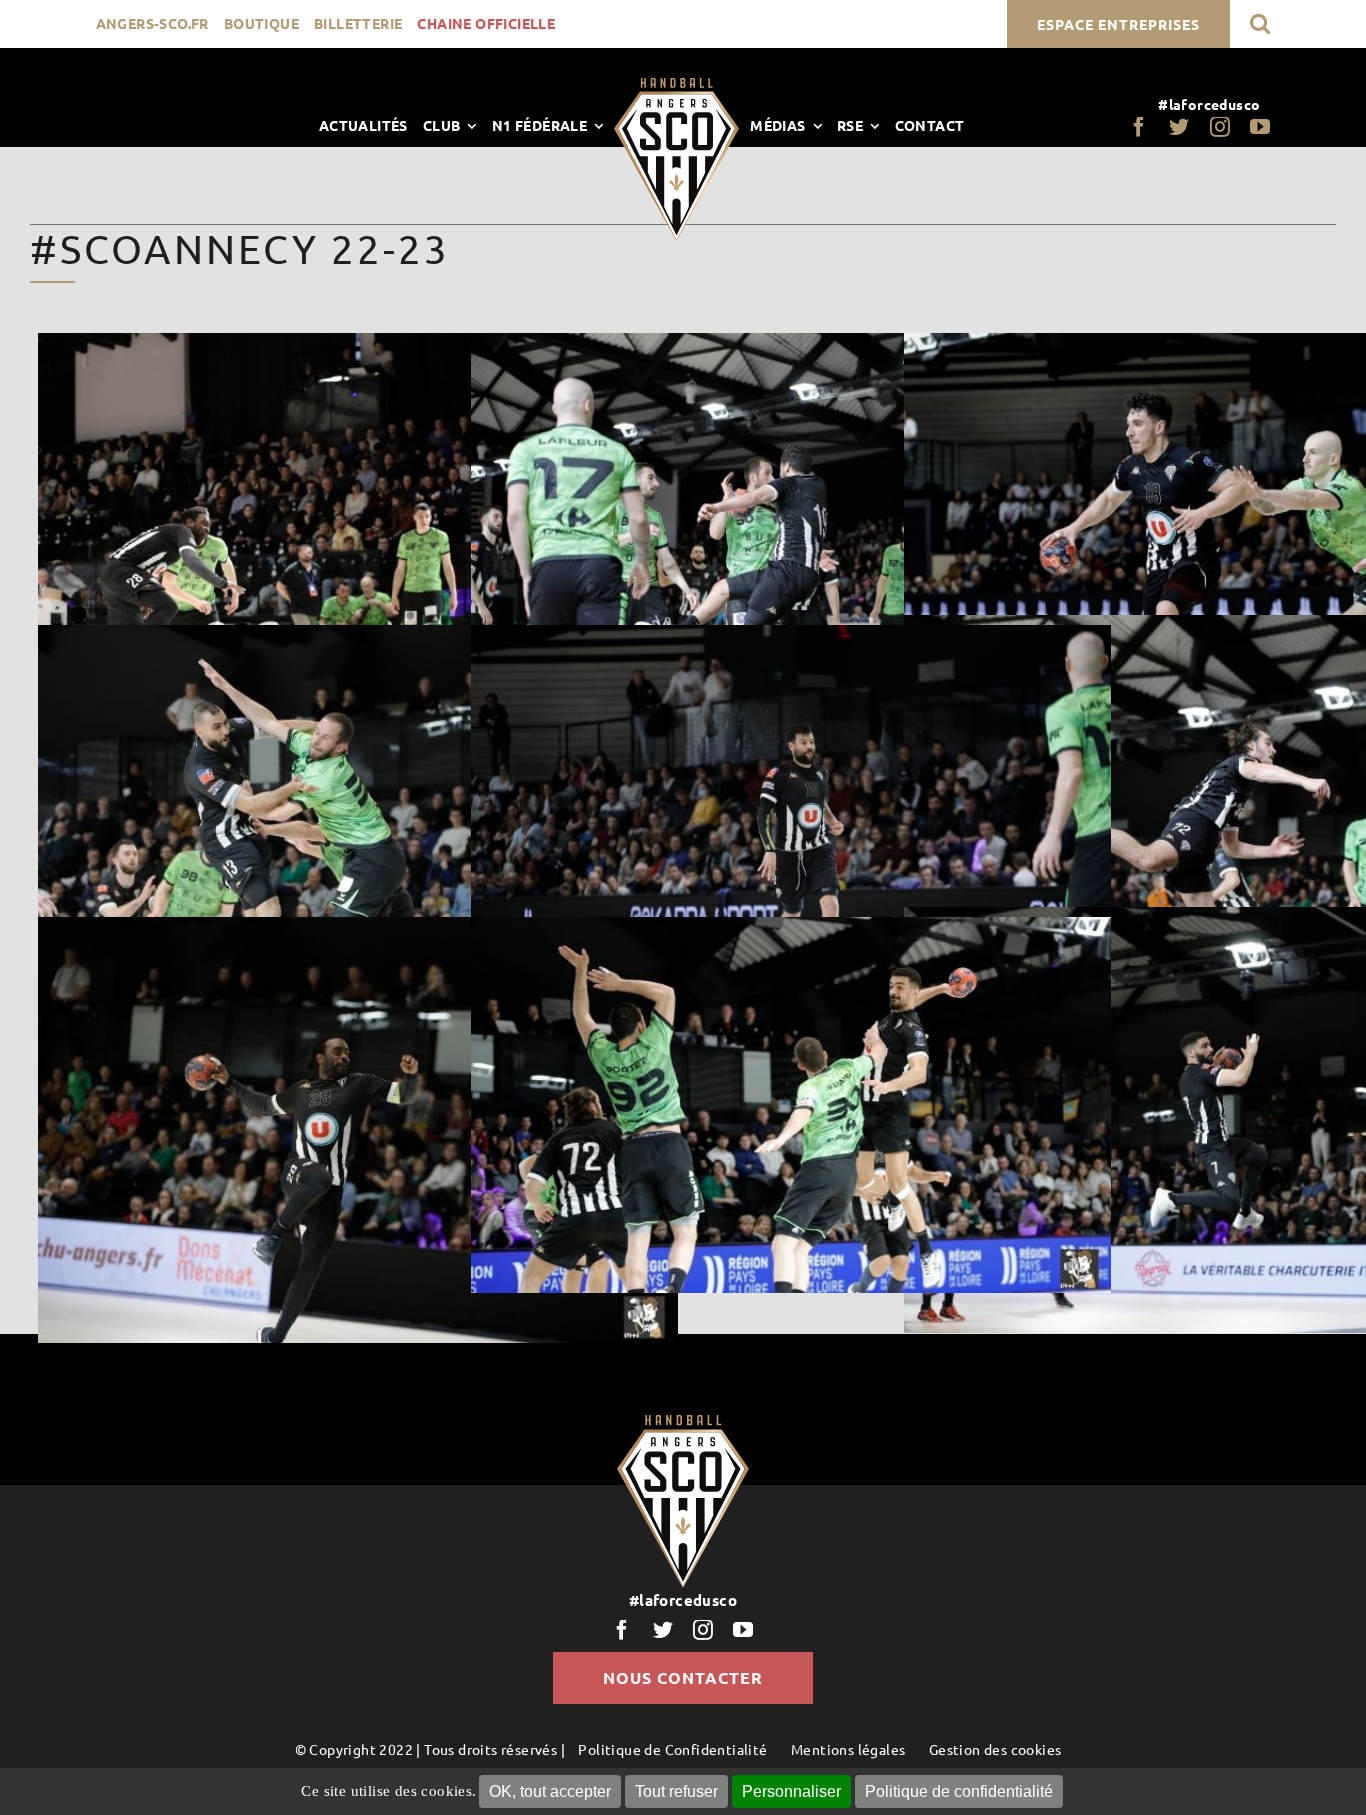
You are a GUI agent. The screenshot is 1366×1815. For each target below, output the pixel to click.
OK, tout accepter (550, 1791)
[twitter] (1179, 127)
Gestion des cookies (995, 1749)
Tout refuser (676, 1791)
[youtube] (1260, 127)
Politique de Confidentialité (672, 1749)
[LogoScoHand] (676, 85)
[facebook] (1139, 127)
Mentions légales (848, 1749)
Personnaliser (791, 1791)
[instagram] (1220, 127)
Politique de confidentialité (959, 1791)
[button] (1260, 23)
